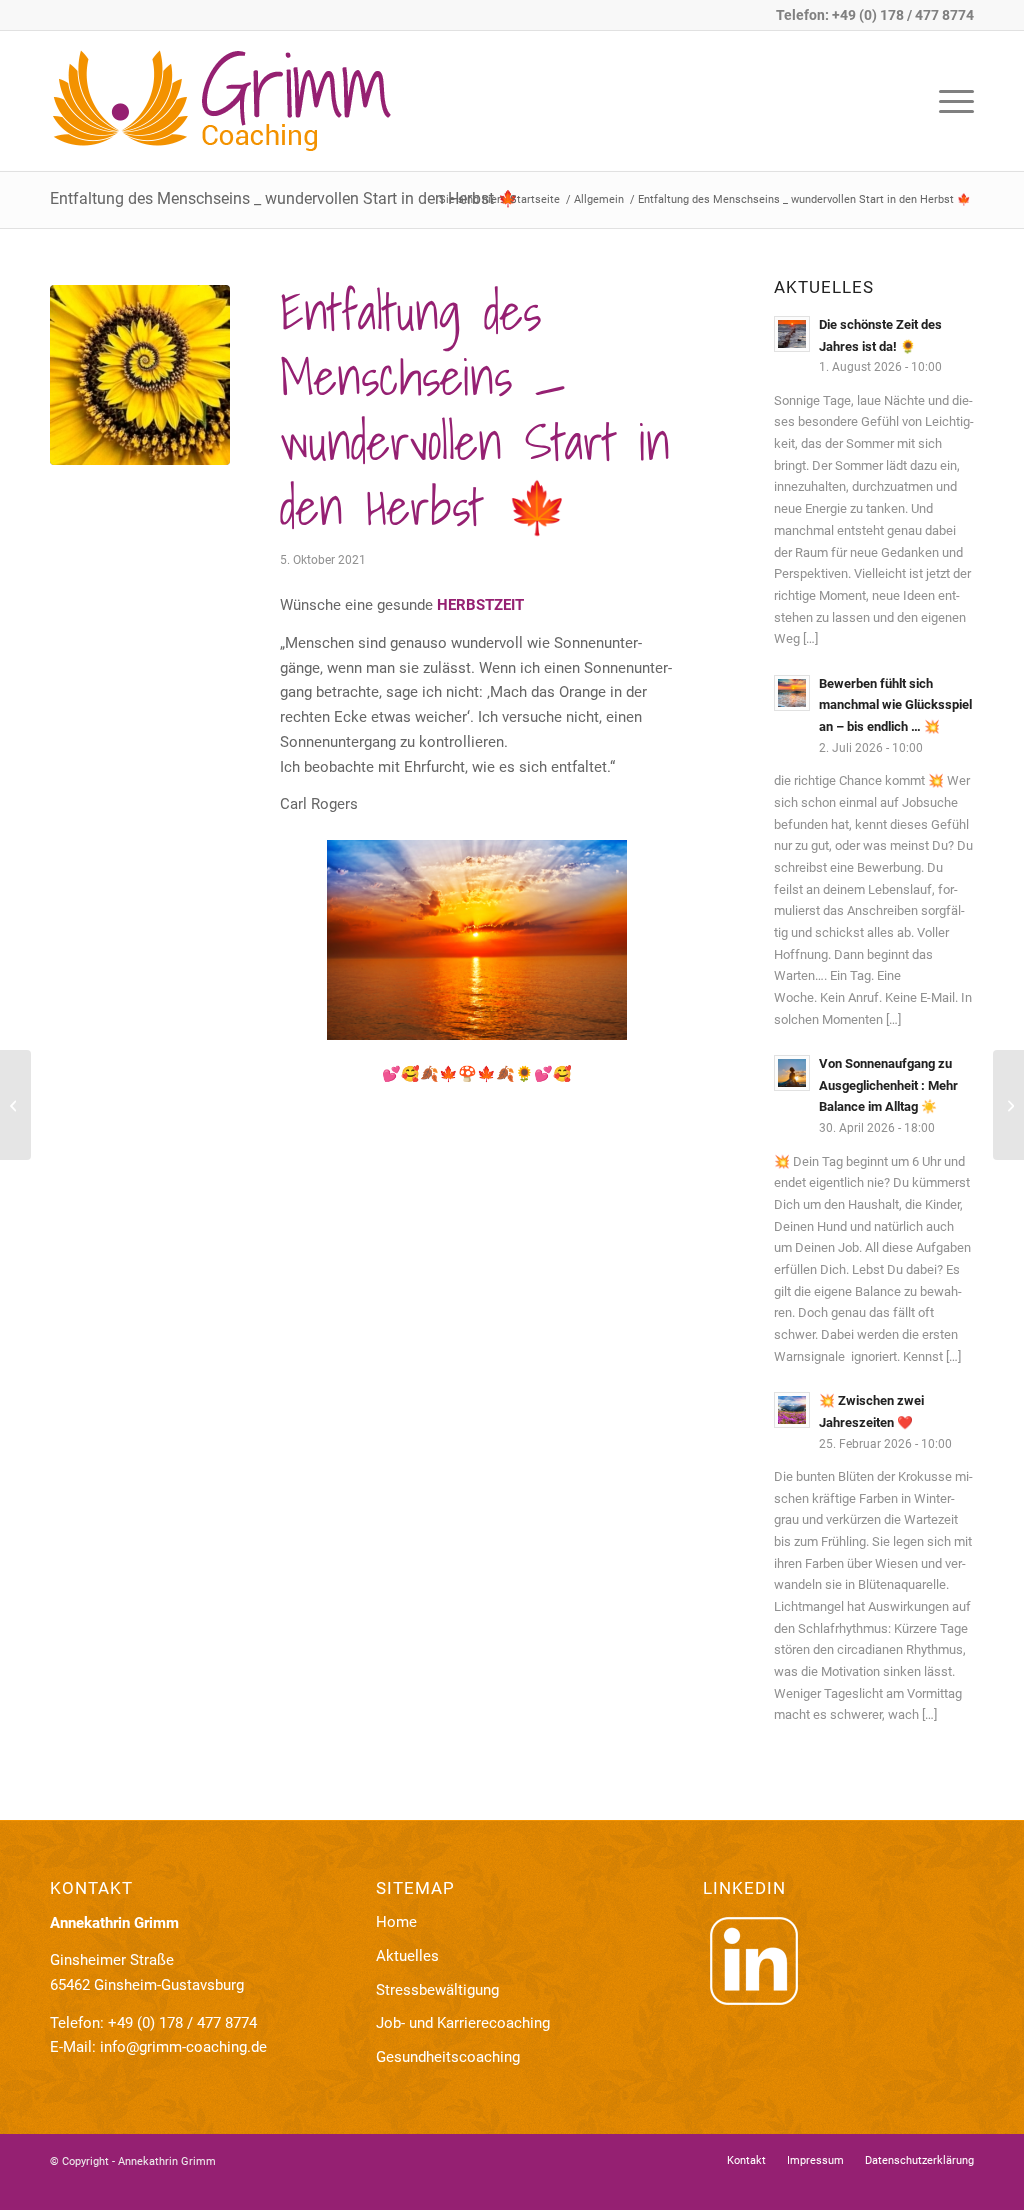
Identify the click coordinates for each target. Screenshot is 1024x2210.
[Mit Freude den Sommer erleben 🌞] (15, 1105)
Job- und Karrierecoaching (463, 2023)
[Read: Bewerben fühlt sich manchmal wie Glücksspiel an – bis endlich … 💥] (792, 693)
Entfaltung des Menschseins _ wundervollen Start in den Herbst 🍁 (284, 198)
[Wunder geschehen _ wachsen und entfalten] (1008, 1105)
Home (396, 1922)
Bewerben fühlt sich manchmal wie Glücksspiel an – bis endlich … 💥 (895, 705)
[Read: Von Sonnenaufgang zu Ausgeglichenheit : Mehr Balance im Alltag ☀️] (792, 1073)
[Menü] (950, 101)
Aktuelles (407, 1956)
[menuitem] (950, 101)
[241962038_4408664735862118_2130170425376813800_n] (140, 375)
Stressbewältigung (437, 1990)
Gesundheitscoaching (448, 2057)
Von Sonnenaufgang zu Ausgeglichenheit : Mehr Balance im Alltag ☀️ (888, 1085)
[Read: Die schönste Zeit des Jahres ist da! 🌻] (792, 334)
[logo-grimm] (250, 101)
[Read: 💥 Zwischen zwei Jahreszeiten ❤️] (792, 1410)
